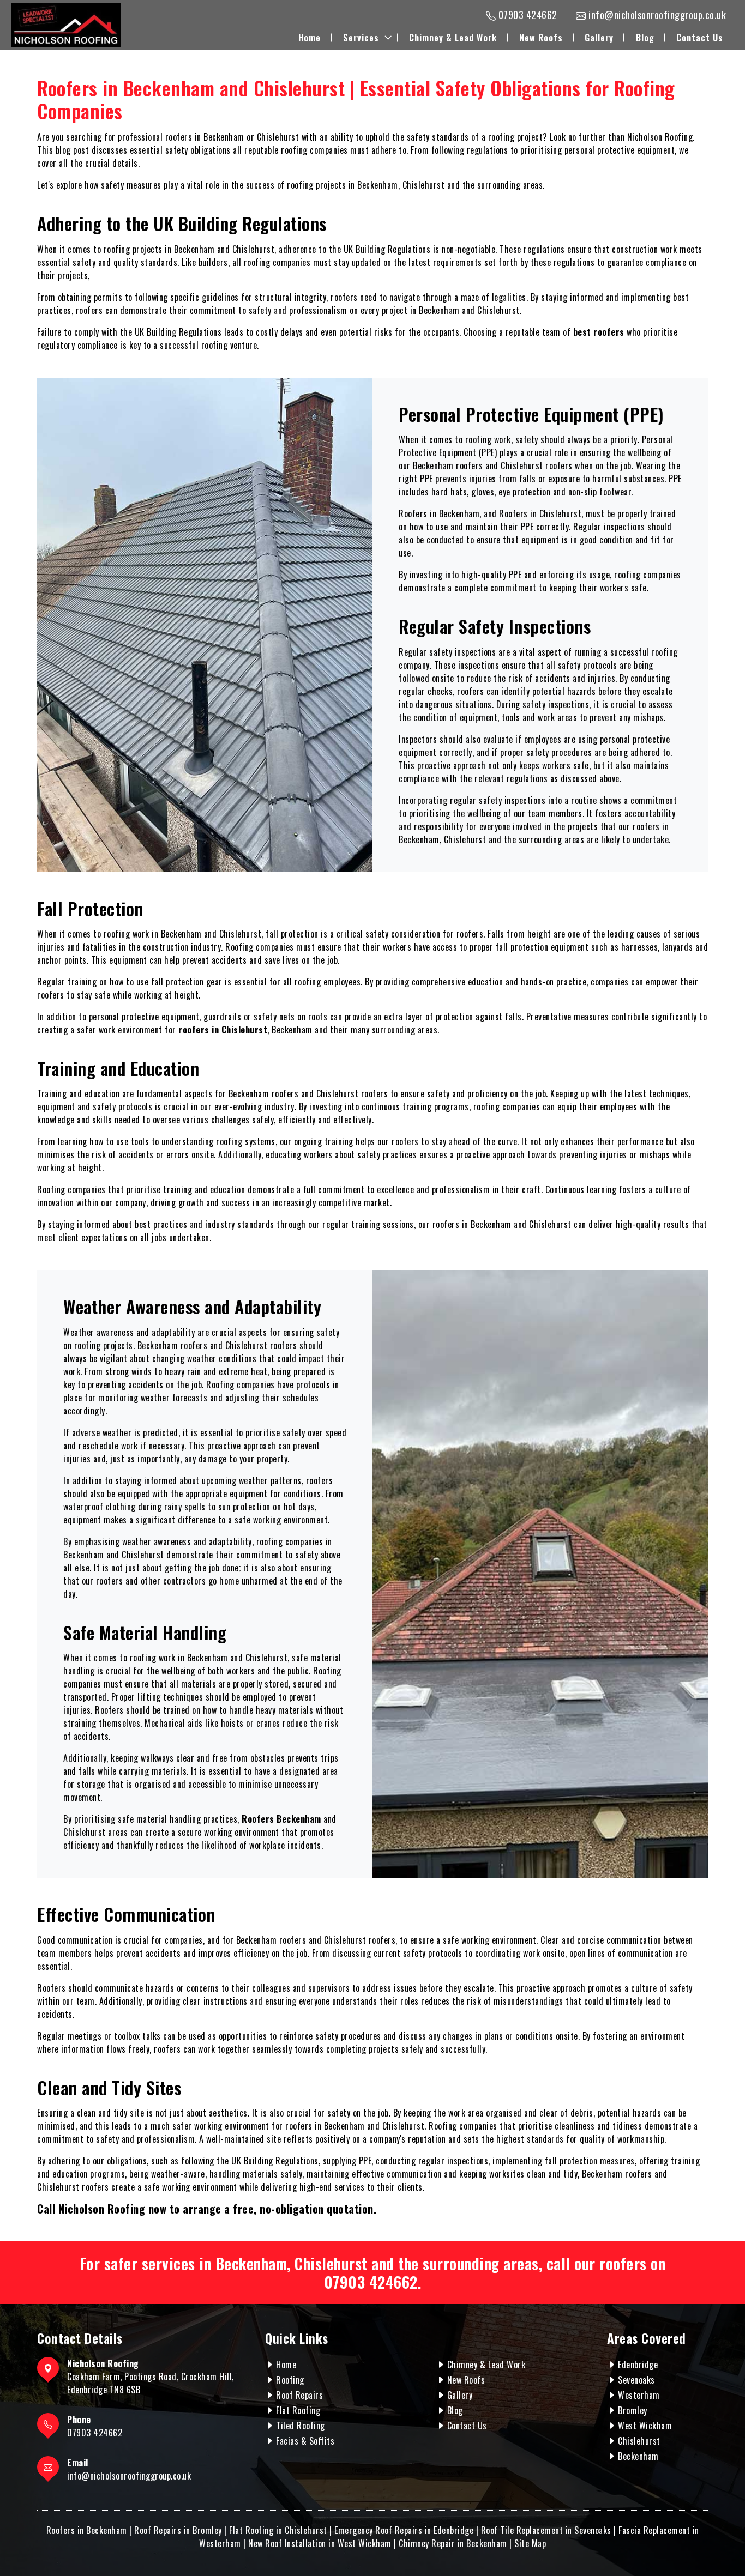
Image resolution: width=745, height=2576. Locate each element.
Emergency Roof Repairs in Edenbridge (404, 2530)
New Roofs (541, 38)
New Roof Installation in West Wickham (320, 2543)
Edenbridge (638, 2365)
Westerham (639, 2395)
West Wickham (645, 2426)
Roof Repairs (299, 2395)
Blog (645, 38)
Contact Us (700, 38)
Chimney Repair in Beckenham (453, 2543)
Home (310, 38)
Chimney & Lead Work (453, 38)
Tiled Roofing (301, 2426)
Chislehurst (639, 2441)
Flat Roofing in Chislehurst (278, 2530)
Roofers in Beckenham (87, 2530)
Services (361, 38)
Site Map (530, 2543)
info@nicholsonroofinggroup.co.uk (129, 2476)
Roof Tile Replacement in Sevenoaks (546, 2530)
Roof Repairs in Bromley (178, 2530)
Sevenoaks (636, 2380)
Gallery (599, 38)
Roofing (290, 2380)
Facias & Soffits (305, 2441)
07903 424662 (371, 2282)
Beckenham (638, 2456)
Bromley (633, 2410)
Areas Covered (647, 2338)
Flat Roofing (298, 2410)
